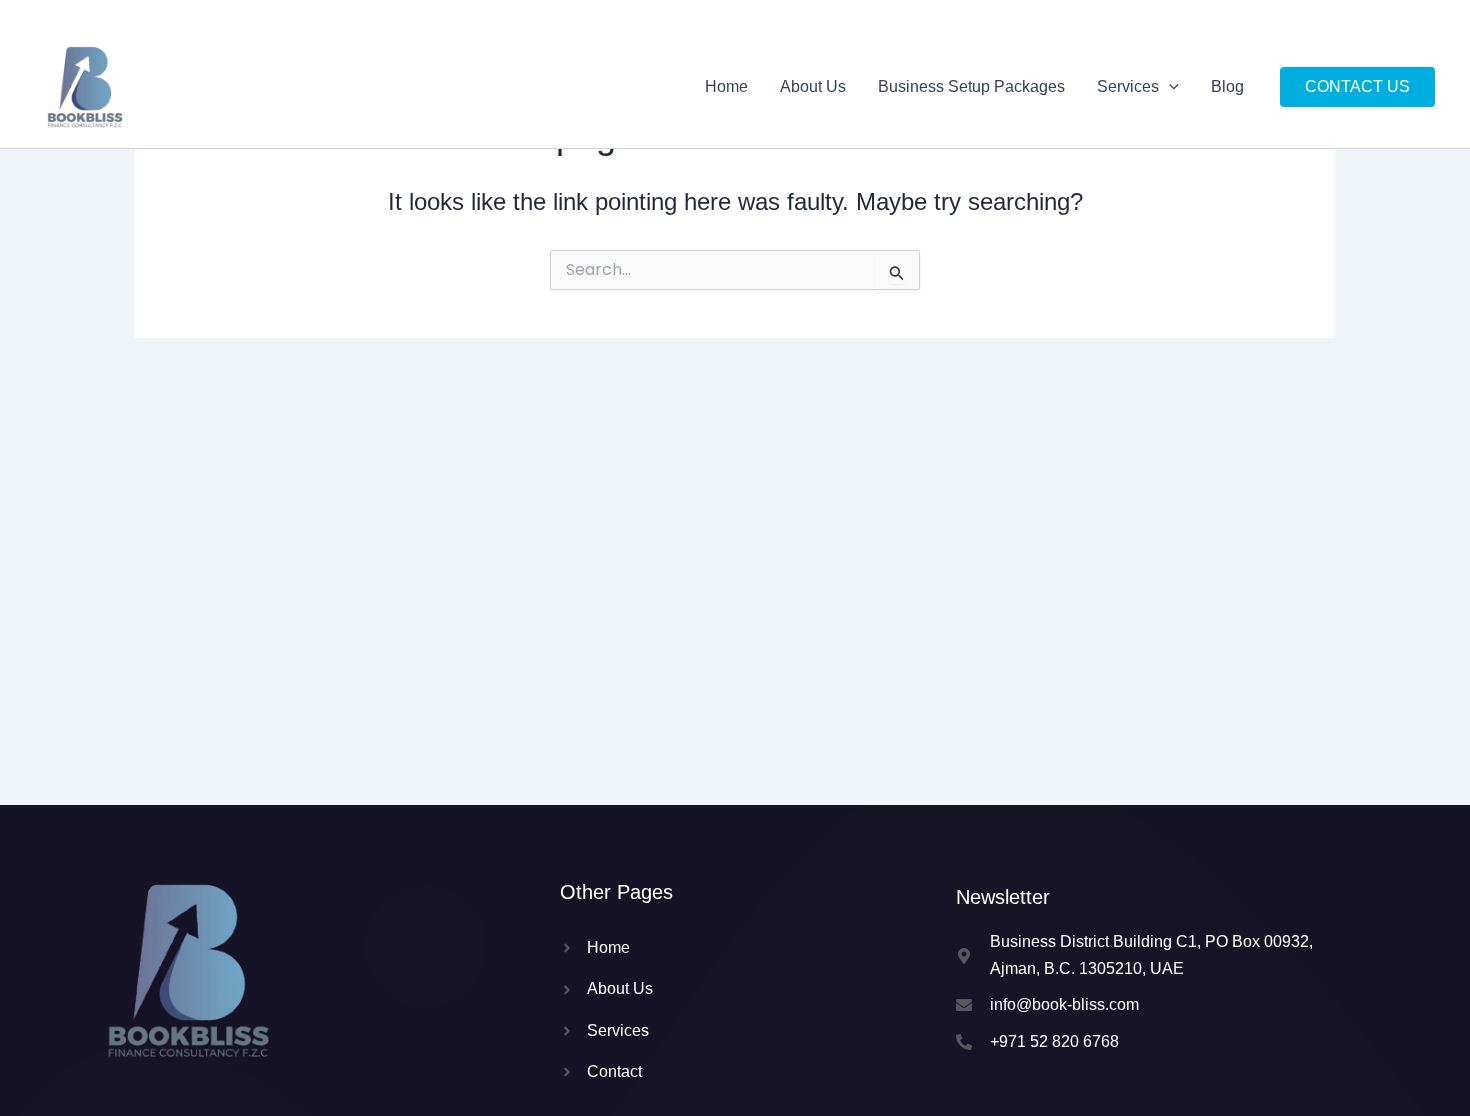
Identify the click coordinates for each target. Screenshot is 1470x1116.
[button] (1169, 87)
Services (1128, 86)
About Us (813, 86)
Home (726, 86)
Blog (1227, 86)
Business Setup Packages (971, 86)
